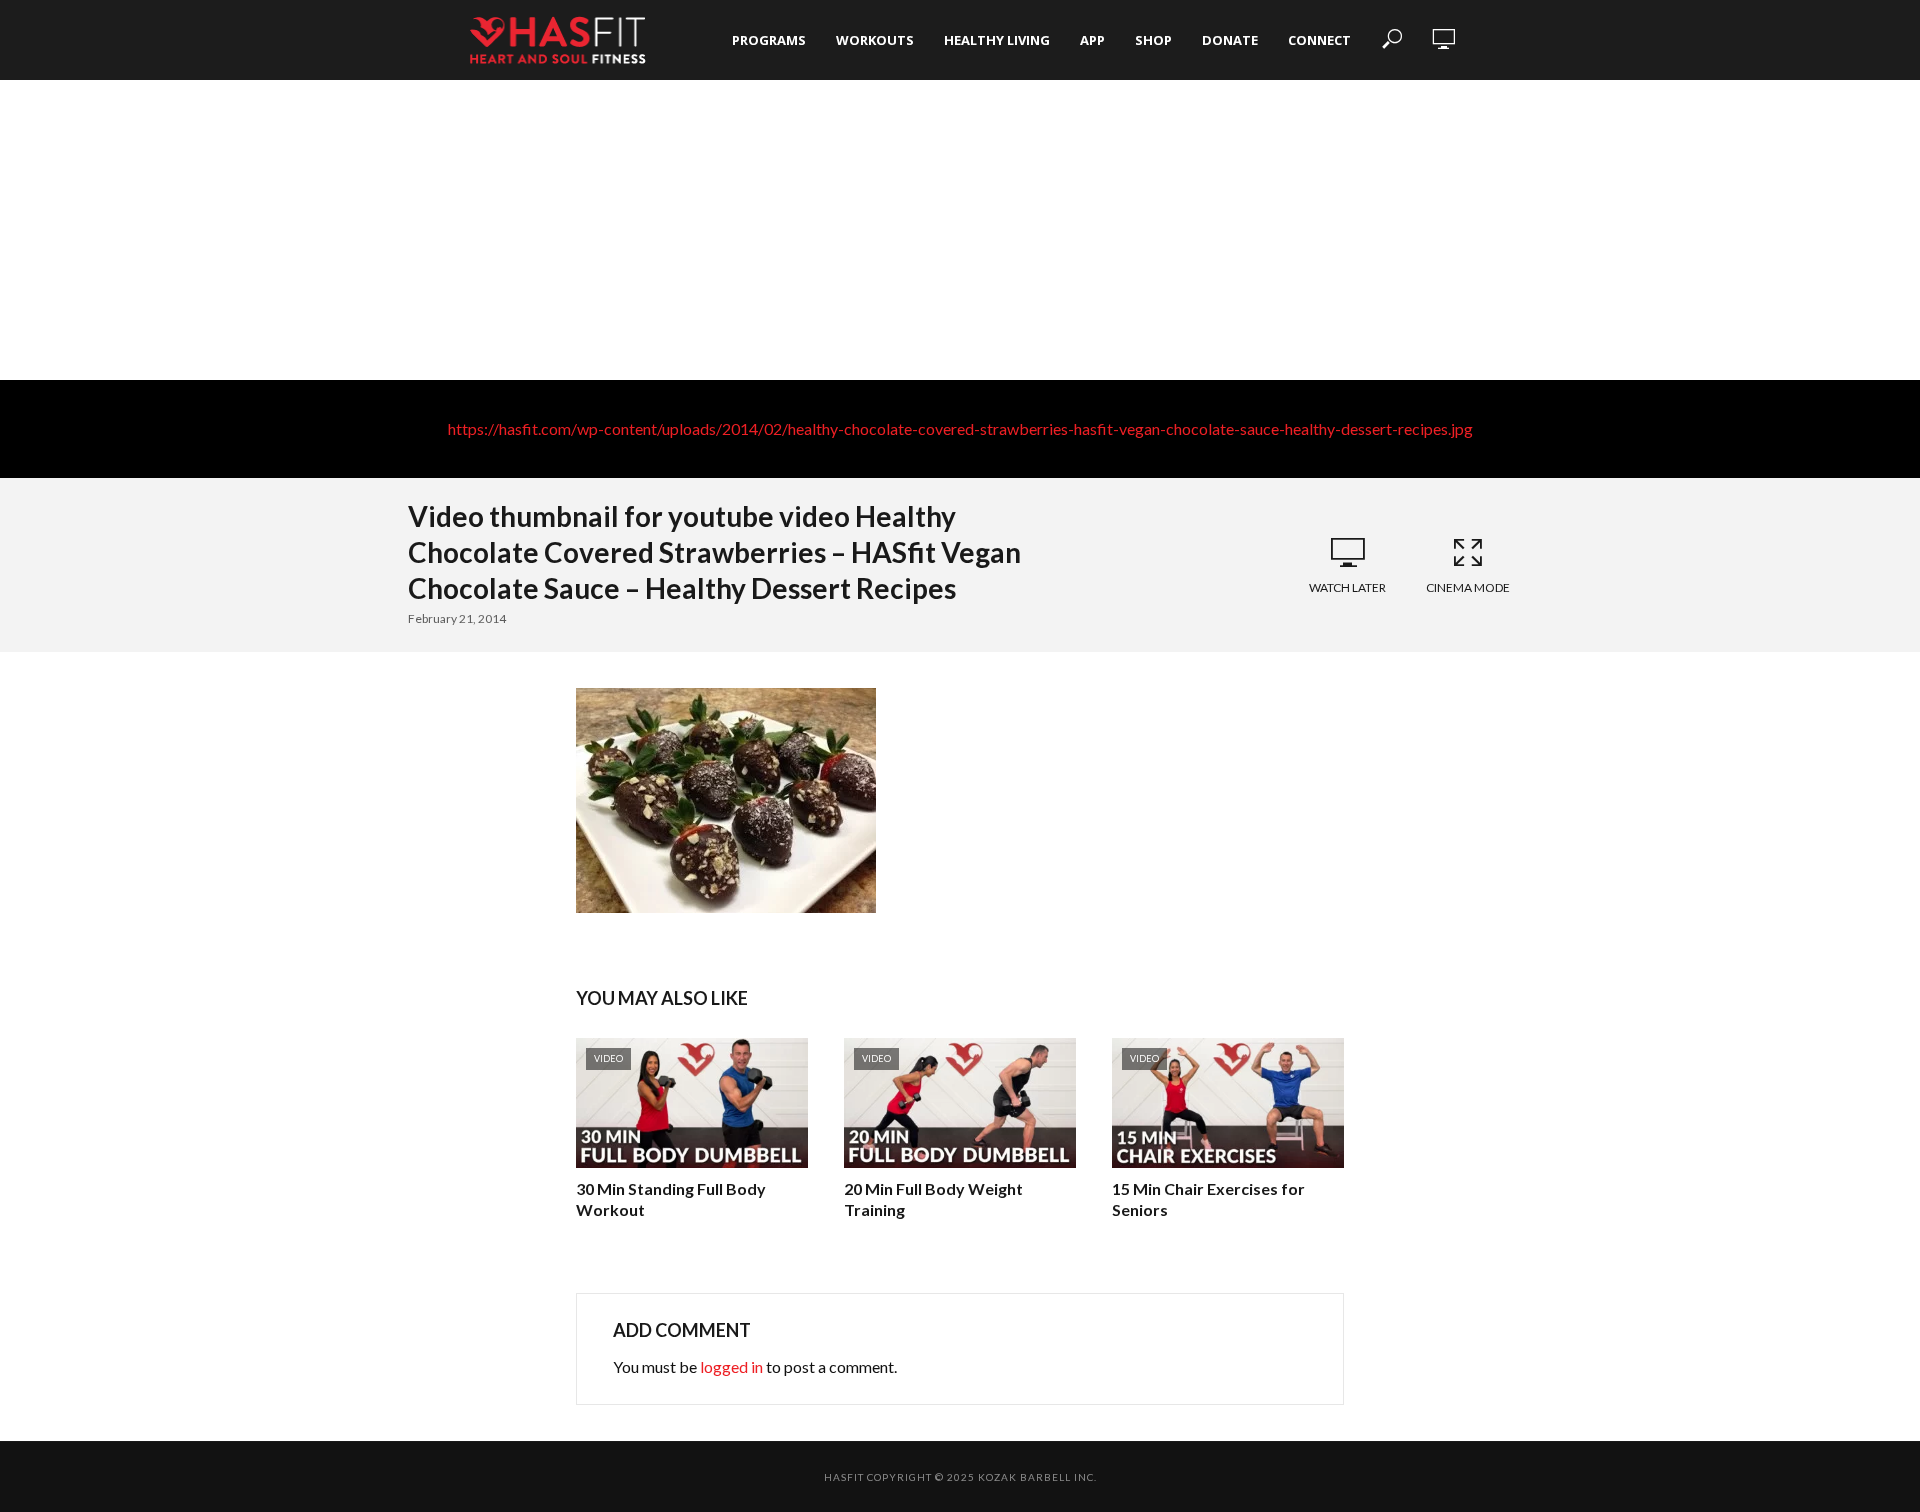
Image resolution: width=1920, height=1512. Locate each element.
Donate (1230, 40)
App (1092, 40)
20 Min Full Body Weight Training (933, 1199)
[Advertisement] (960, 230)
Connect (1319, 40)
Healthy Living (997, 40)
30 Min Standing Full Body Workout (671, 1199)
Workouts (875, 40)
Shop (1153, 40)
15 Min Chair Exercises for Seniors (1208, 1199)
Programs (769, 40)
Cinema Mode (1468, 587)
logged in (731, 1366)
